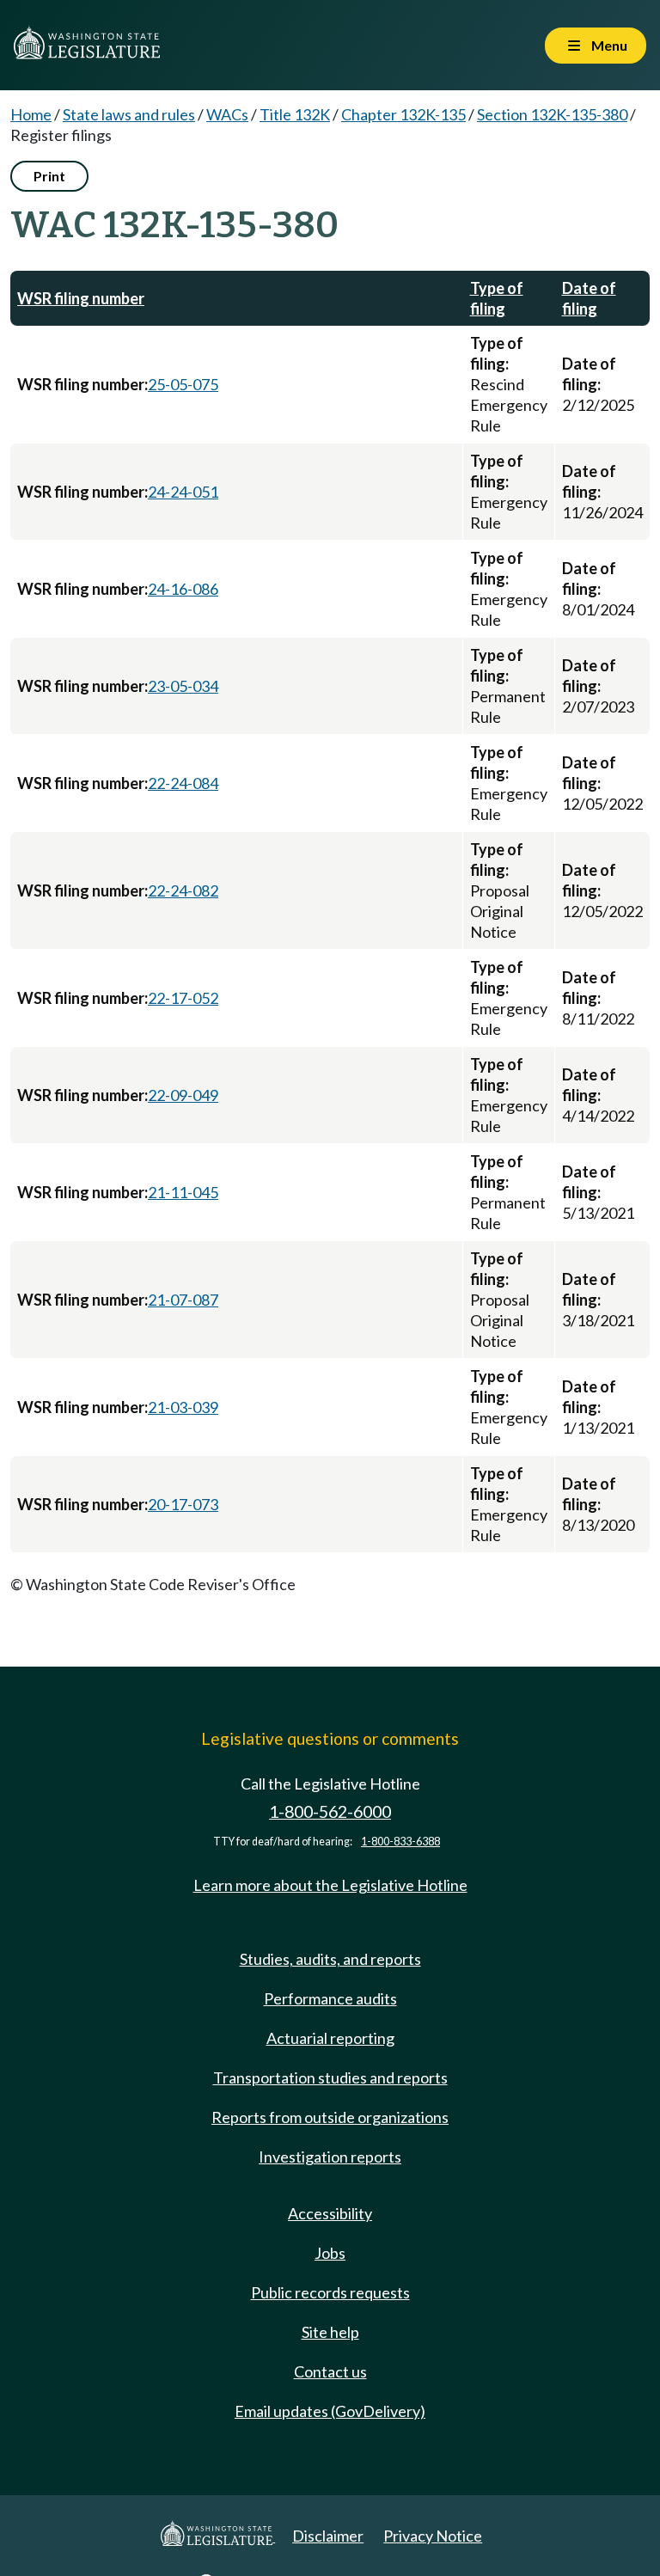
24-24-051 (183, 492)
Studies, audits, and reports (330, 1959)
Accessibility (330, 2213)
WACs (227, 114)
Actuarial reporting (330, 2038)
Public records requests (330, 2292)
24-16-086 (183, 589)
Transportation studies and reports (330, 2077)
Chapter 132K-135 (403, 114)
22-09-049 (183, 1095)
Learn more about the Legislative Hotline (330, 1885)
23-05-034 (183, 686)
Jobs (330, 2253)
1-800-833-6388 (400, 1842)
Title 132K (295, 114)
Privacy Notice (433, 2536)
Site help (330, 2332)
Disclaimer (328, 2536)
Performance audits (330, 1998)
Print (49, 176)
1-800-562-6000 (330, 1811)
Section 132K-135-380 (552, 114)
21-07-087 (183, 1300)
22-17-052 (183, 998)
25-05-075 (183, 384)
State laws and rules (129, 114)
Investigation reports (330, 2157)
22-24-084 (183, 783)
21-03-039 (183, 1407)
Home (31, 114)
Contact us (330, 2371)
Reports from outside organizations (330, 2117)
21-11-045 (183, 1192)
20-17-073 (183, 1504)
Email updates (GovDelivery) (330, 2411)
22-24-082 (183, 890)
